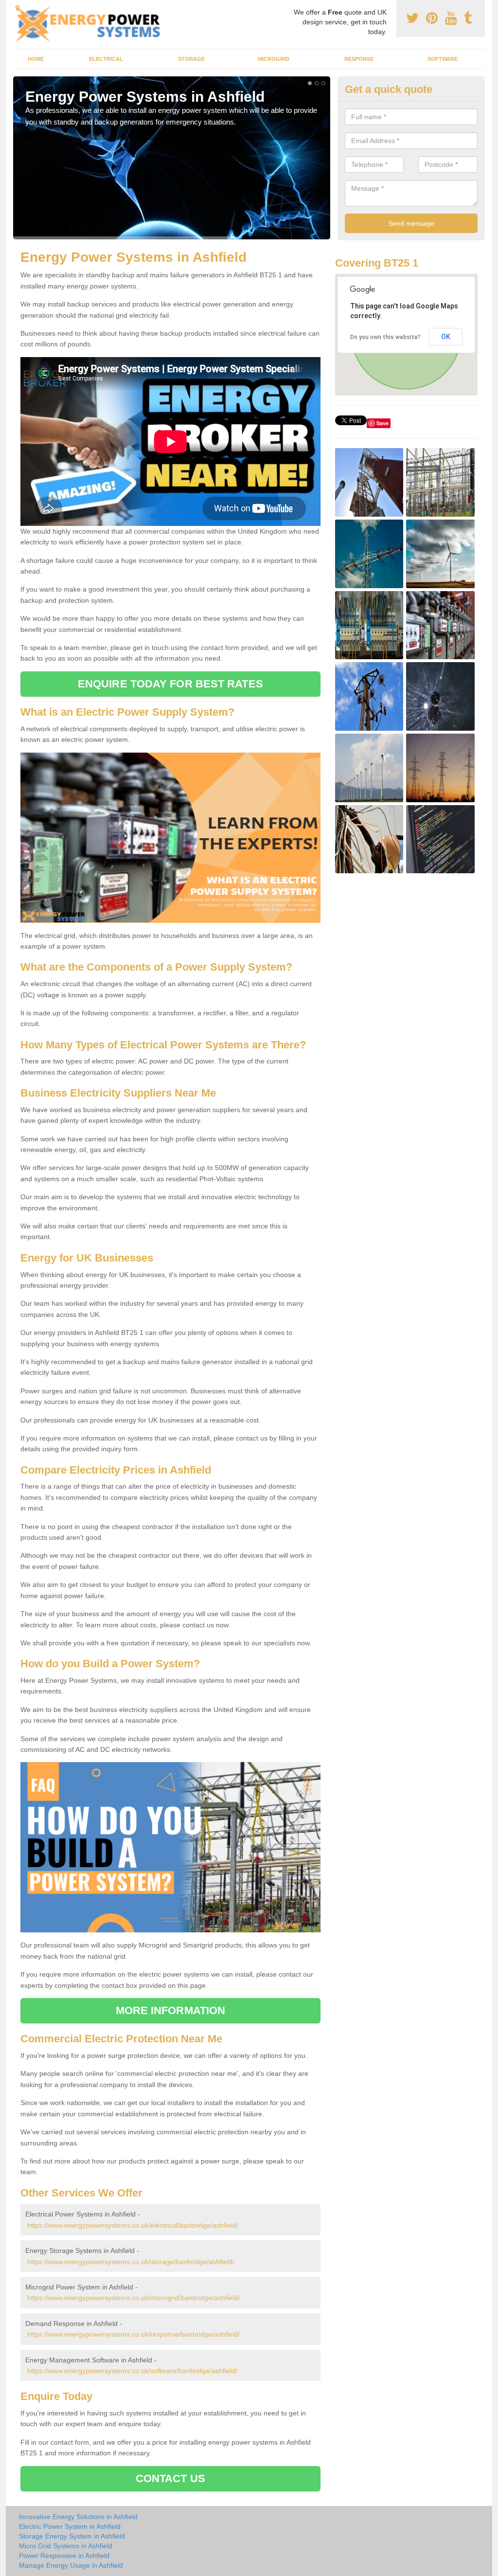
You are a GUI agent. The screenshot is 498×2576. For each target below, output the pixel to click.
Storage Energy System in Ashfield (72, 2536)
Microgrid (274, 59)
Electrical (106, 59)
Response (359, 59)
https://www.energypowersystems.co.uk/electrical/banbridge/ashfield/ (133, 2225)
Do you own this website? (385, 337)
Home (36, 59)
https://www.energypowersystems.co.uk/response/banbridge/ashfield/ (133, 2334)
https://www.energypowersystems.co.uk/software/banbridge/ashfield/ (132, 2371)
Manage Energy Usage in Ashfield (71, 2565)
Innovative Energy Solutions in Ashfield (78, 2517)
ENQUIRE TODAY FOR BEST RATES (170, 684)
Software (443, 59)
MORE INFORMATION (171, 2010)
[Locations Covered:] (18, 8)
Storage (191, 59)
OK (446, 337)
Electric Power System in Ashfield (70, 2526)
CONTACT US (170, 2478)
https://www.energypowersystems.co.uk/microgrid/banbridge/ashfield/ (133, 2298)
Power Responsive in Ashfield (64, 2556)
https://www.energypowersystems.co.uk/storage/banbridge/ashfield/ (131, 2262)
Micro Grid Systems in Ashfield (66, 2546)
